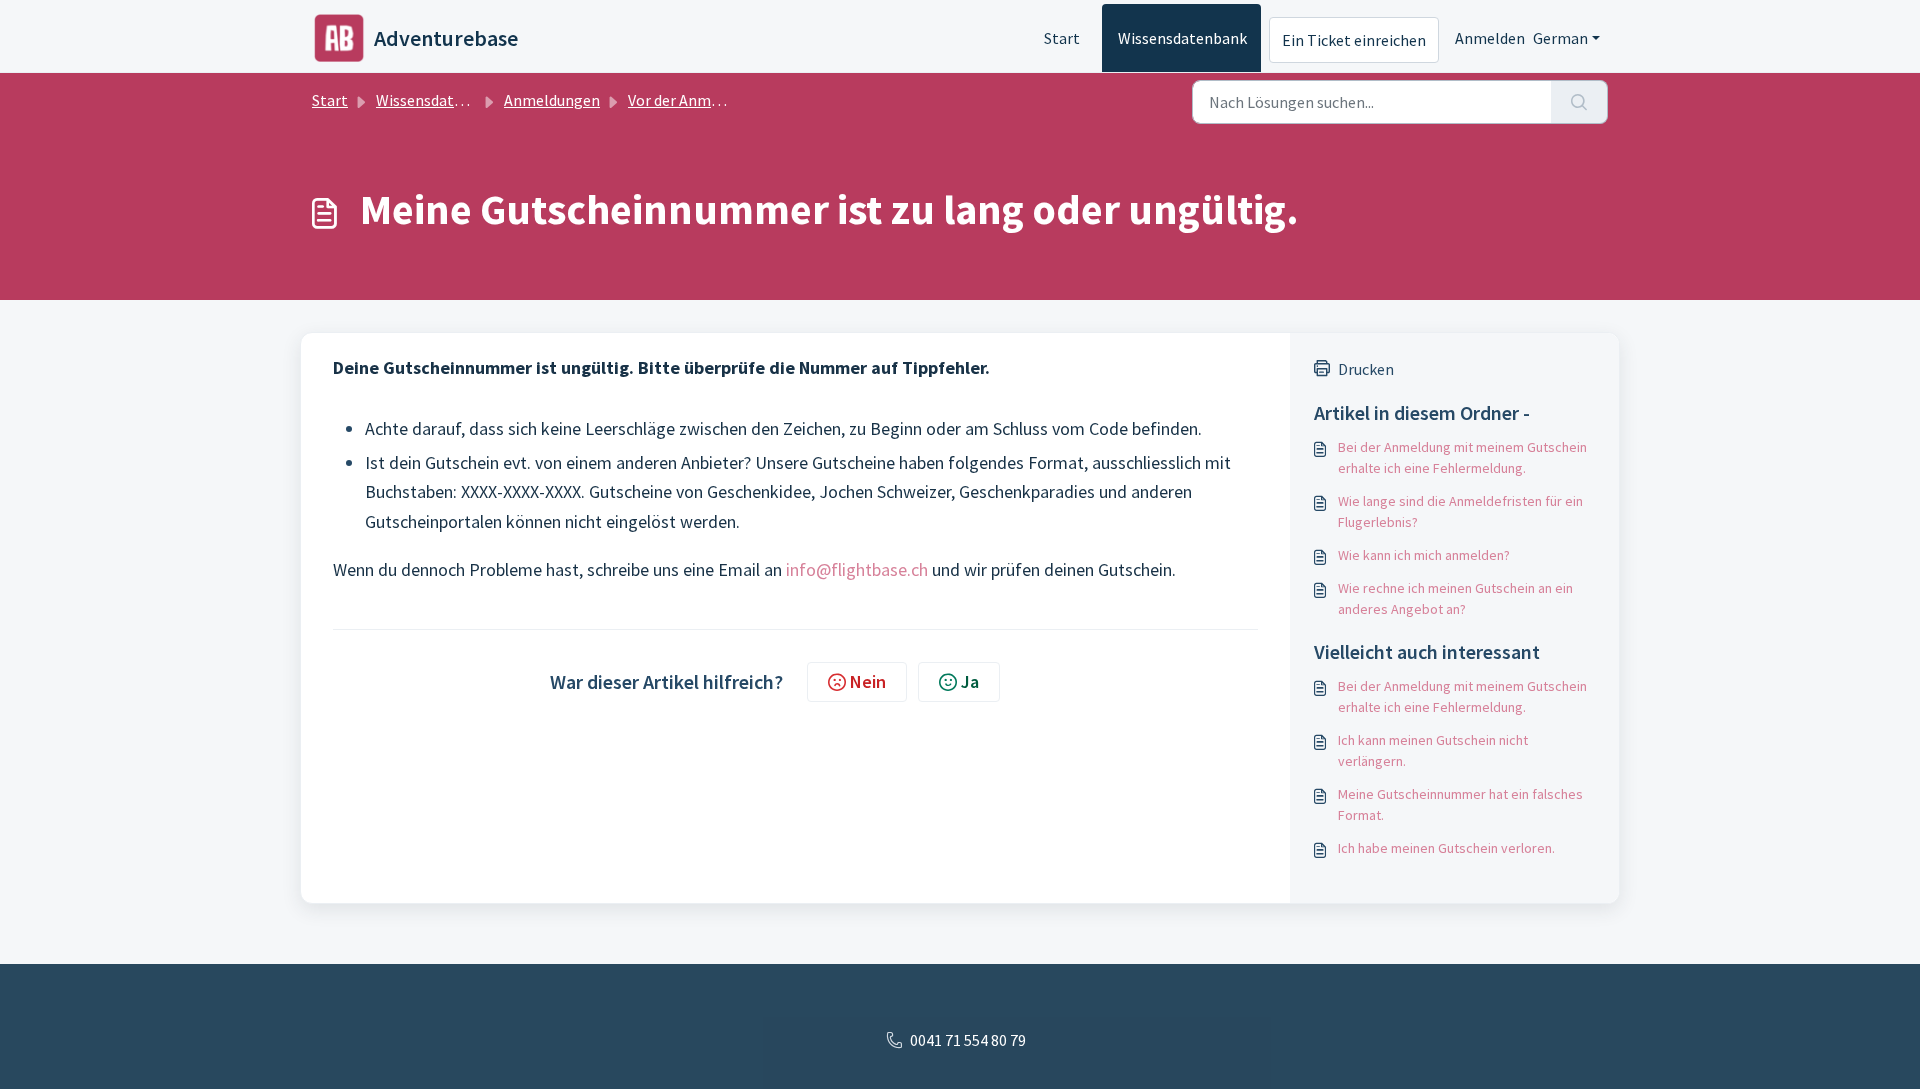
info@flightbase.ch (857, 569)
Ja (970, 681)
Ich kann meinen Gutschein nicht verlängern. (1433, 750)
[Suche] (1579, 102)
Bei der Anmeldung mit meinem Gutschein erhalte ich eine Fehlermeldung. (1462, 457)
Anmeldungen (552, 100)
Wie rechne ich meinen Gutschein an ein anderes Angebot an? (1455, 598)
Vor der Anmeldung (693, 100)
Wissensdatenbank (1182, 38)
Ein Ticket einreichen (1354, 40)
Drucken (1366, 369)
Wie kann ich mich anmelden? (1424, 555)
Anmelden (1490, 38)
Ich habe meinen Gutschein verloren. (1446, 848)
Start (1062, 38)
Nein (868, 681)
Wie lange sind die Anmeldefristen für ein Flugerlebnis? (1460, 511)
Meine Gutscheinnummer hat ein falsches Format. (1460, 804)
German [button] (1560, 38)
